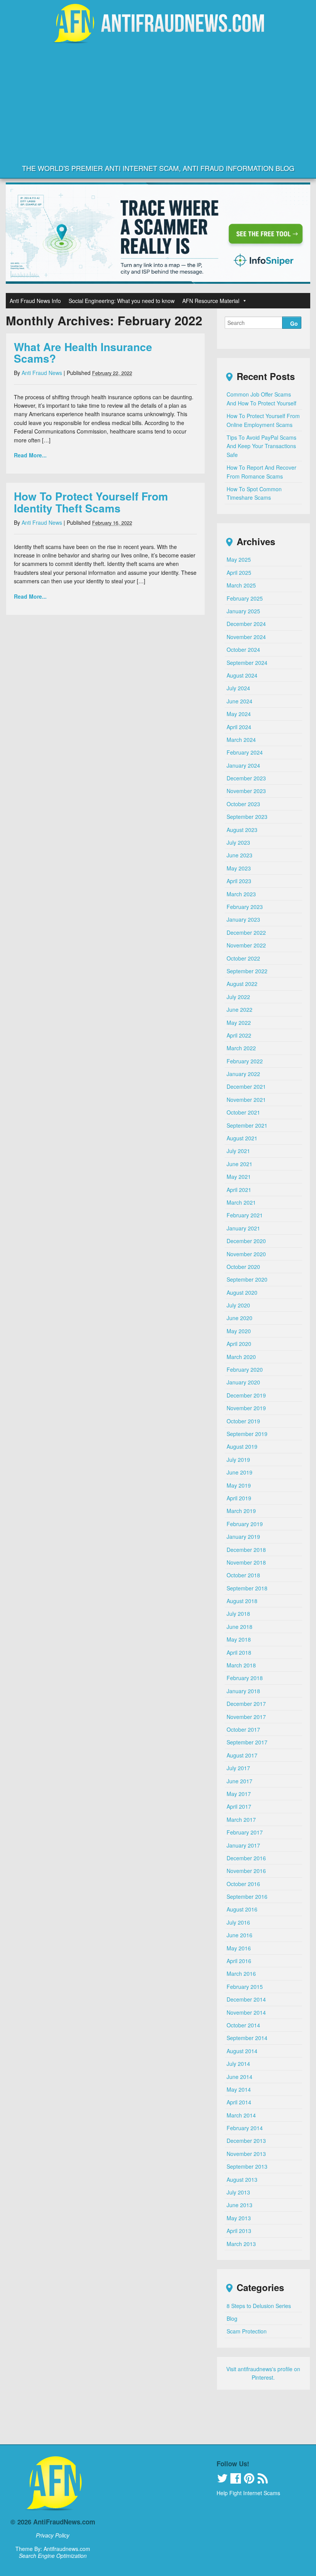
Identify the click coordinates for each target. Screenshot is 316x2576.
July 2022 (238, 997)
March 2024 (241, 740)
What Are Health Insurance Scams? (83, 353)
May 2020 (239, 1331)
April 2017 (239, 1806)
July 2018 (238, 1614)
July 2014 (238, 2064)
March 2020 (241, 1357)
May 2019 (239, 1485)
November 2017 (246, 1717)
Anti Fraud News (42, 373)
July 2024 (238, 688)
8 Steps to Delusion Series (259, 2306)
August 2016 (242, 1909)
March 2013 (241, 2244)
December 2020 (246, 1241)
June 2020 (240, 1318)
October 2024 (243, 649)
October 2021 (243, 1112)
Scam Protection (247, 2331)
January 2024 (243, 765)
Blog (232, 2318)
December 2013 (246, 2141)
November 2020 (246, 1254)
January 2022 (243, 1074)
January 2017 (243, 1845)
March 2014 (241, 2115)
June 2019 (240, 1472)
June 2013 (240, 2205)
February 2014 (245, 2128)
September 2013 (247, 2166)
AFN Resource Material (211, 301)
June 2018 (240, 1627)
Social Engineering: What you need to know (122, 301)
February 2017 (245, 1832)
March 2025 (241, 585)
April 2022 (239, 1035)
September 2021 (247, 1125)
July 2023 (238, 842)
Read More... (30, 455)
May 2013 (239, 2218)
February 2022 (245, 1061)
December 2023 (246, 778)
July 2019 (238, 1460)
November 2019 (246, 1408)
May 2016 (239, 1948)
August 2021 (242, 1138)
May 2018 (239, 1639)
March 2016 (241, 1973)
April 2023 (239, 881)
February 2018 (245, 1678)
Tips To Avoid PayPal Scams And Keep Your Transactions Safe (261, 446)
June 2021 (240, 1164)
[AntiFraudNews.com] (158, 37)
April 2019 (239, 1498)
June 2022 (240, 1009)
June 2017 (240, 1781)
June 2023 (240, 855)
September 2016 (247, 1896)
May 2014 (239, 2089)
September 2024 (247, 663)
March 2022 (241, 1048)
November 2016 (246, 1871)
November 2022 (246, 945)
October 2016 (243, 1884)
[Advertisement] (158, 103)
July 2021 (238, 1151)
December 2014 (246, 1999)
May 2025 (239, 559)
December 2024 (246, 624)
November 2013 (246, 2154)
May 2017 (239, 1794)
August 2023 (242, 830)
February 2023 (245, 907)
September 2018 (247, 1588)
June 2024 (240, 701)
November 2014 (246, 2012)
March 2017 (241, 1819)
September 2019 (247, 1434)
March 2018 (241, 1665)
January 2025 (243, 611)
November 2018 (246, 1562)
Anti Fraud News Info (35, 301)
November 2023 (246, 791)
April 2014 (239, 2102)
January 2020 (243, 1382)
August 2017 (242, 1755)
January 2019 (243, 1537)
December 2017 (246, 1704)
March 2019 (241, 1511)
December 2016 (246, 1858)
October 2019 (243, 1421)
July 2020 (238, 1305)
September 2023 (247, 817)
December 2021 (246, 1086)
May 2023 (239, 868)
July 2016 (238, 1922)
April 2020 (239, 1344)
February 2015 (245, 1987)
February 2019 (245, 1524)
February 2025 (245, 598)
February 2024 (245, 752)
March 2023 (241, 894)
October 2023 (243, 804)
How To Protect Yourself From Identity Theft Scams (91, 502)
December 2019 (246, 1395)
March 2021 (241, 1202)
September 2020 (247, 1279)
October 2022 (243, 958)
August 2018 (242, 1601)
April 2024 (239, 727)
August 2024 (242, 675)
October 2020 (243, 1267)
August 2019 (242, 1446)
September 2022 (247, 971)
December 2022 (246, 932)
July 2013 (238, 2192)
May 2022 (239, 1023)
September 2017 (247, 1742)
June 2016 (240, 1935)
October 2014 (243, 2025)
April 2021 (239, 1190)
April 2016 (239, 1961)
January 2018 (243, 1691)
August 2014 (242, 2051)
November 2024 (246, 637)
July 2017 (238, 1768)
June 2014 (240, 2077)
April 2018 (239, 1652)
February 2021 (245, 1215)
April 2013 (239, 2231)
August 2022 (242, 984)
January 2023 (243, 919)
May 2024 (239, 714)
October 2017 (243, 1729)
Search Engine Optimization (53, 2556)
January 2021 (243, 1228)
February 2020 (245, 1369)
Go (294, 323)
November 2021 (246, 1100)
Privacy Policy (53, 2535)
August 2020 (242, 1292)
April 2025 (239, 572)
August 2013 (242, 2179)
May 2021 (239, 1177)
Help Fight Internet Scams (248, 2493)
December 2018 (246, 1550)
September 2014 (247, 2038)
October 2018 (243, 1575)
